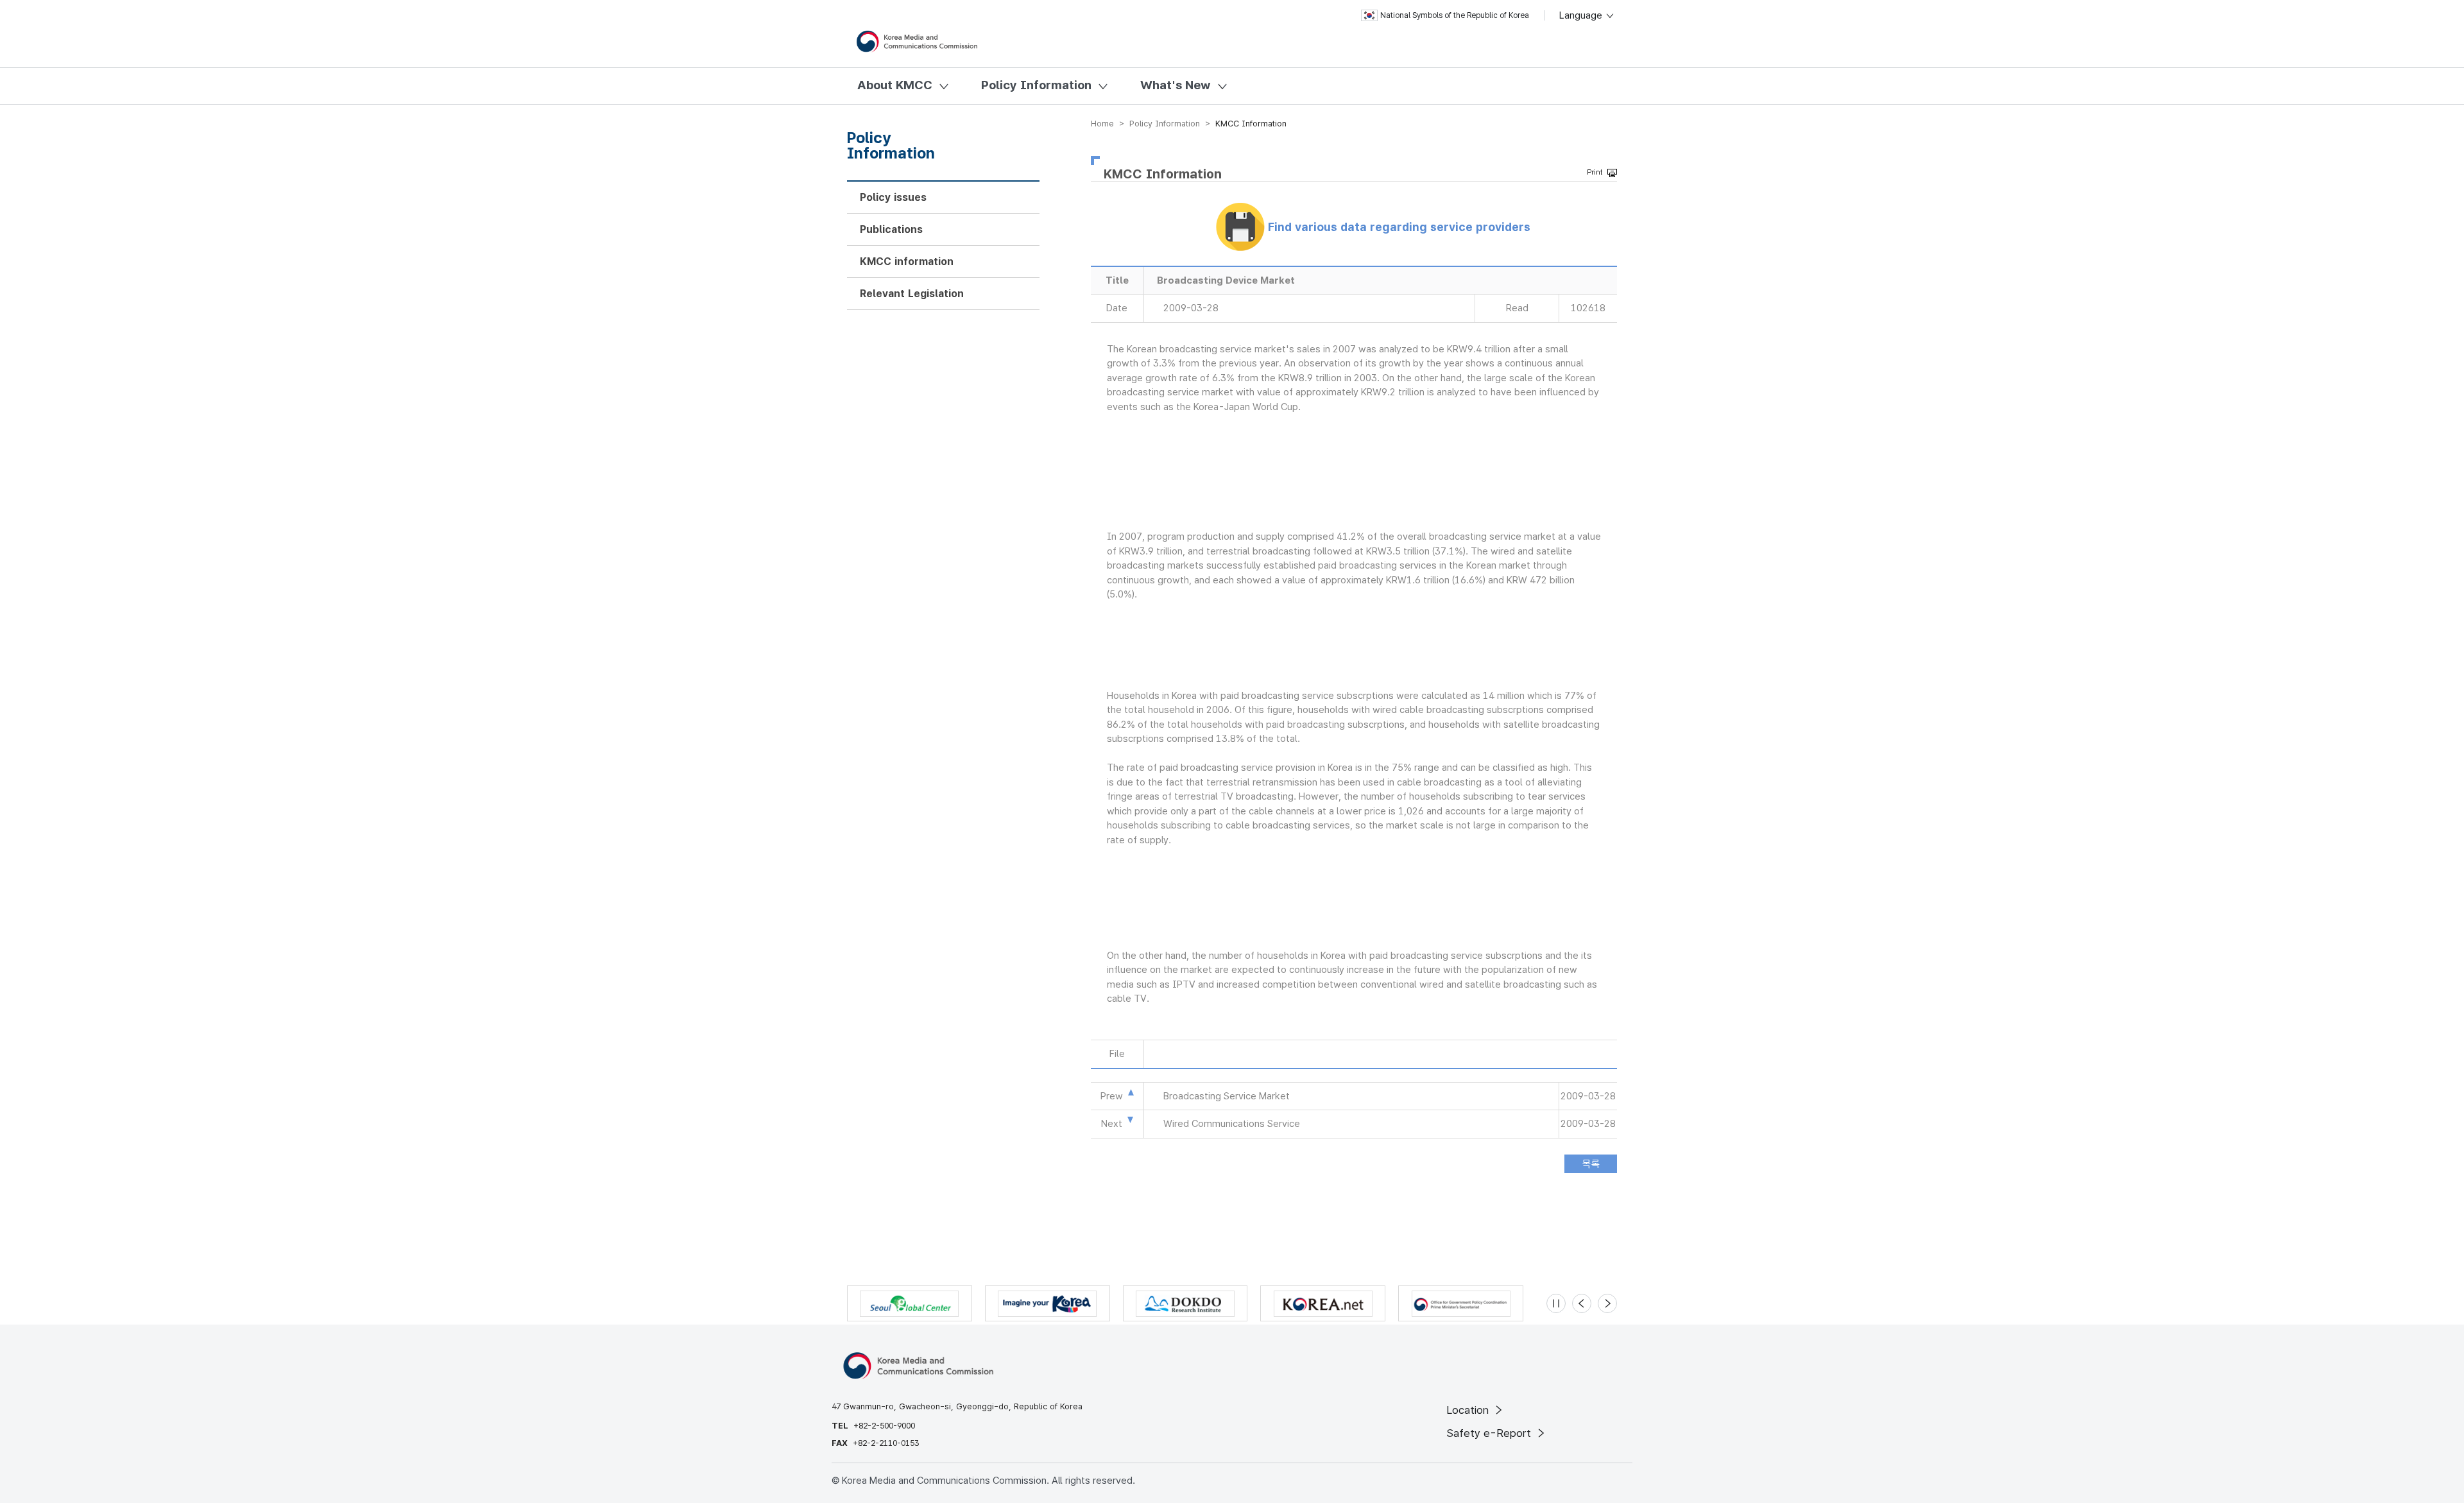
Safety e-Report (1490, 1433)
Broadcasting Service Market (1227, 1096)
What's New (1176, 85)
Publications (891, 229)
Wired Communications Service (1232, 1124)
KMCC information (907, 262)
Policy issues (893, 197)
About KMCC (895, 85)
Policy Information (1036, 85)
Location (1469, 1410)
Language (1582, 15)
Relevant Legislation (912, 294)
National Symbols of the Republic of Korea (1455, 15)
